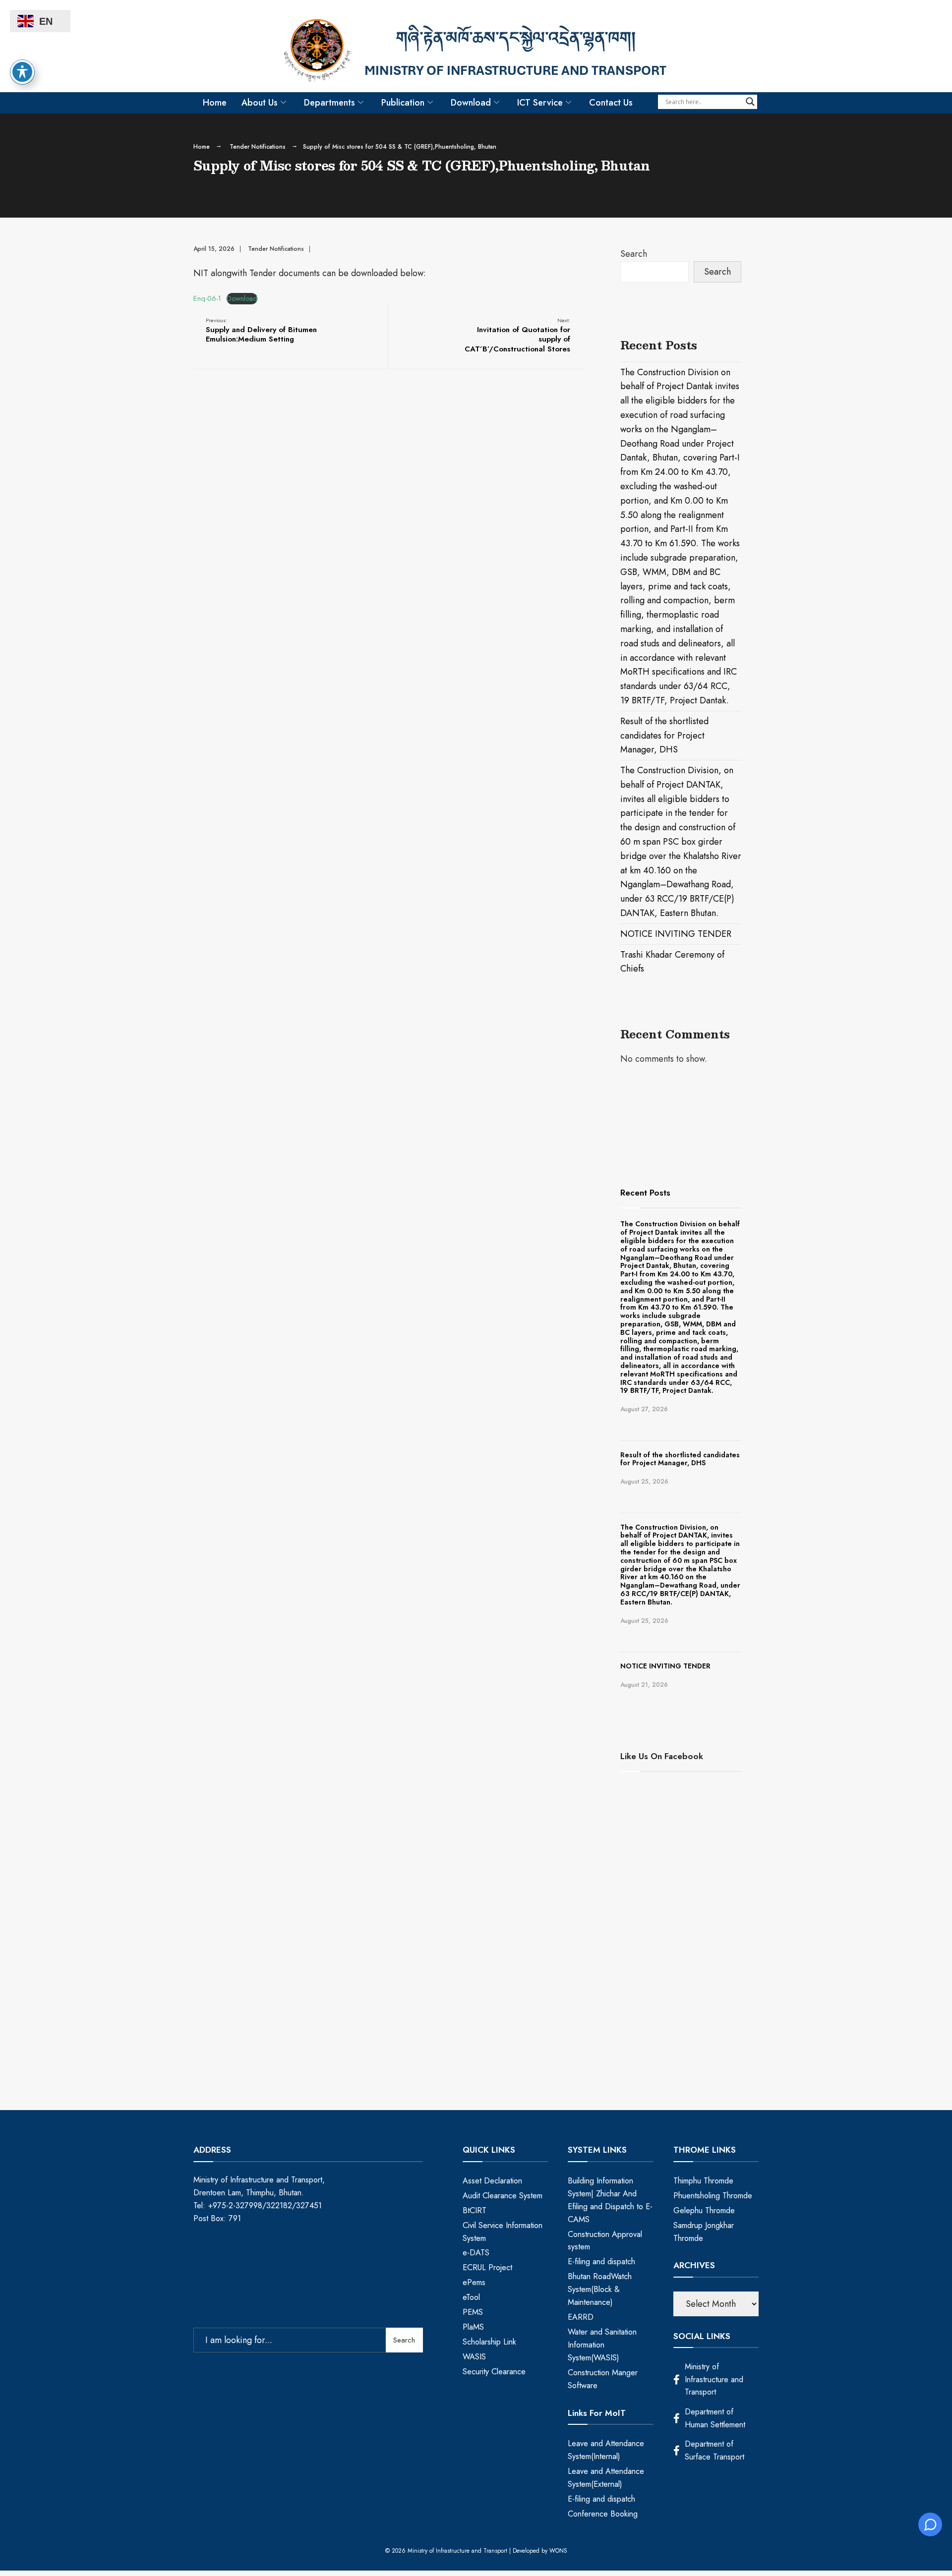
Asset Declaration (492, 2181)
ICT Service (540, 103)
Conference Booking (603, 2514)
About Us (260, 103)
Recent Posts (645, 1193)
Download (471, 103)
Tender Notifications (258, 147)
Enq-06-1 (207, 298)
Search (634, 254)
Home (215, 103)
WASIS (474, 2357)
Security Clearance (494, 2372)
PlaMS (473, 2327)
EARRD (581, 2317)
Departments (329, 103)
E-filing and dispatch (601, 2261)
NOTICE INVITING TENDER (676, 934)
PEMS (473, 2312)
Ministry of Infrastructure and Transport (714, 2379)
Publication (403, 103)
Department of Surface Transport (714, 2450)
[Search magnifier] (750, 102)
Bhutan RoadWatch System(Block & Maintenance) (600, 2289)
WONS (558, 2551)
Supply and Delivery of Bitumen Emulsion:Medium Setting (261, 330)
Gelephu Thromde (704, 2210)
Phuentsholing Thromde (713, 2196)
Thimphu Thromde (703, 2181)
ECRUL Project (487, 2267)
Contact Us (611, 103)
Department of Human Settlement (715, 2418)
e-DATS (476, 2253)
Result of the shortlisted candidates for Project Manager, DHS (664, 736)
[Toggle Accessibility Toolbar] (22, 72)
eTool (471, 2297)
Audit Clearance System (503, 2196)
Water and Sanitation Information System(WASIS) (602, 2345)
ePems (474, 2282)
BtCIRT (475, 2210)
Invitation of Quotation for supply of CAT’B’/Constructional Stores (517, 335)
